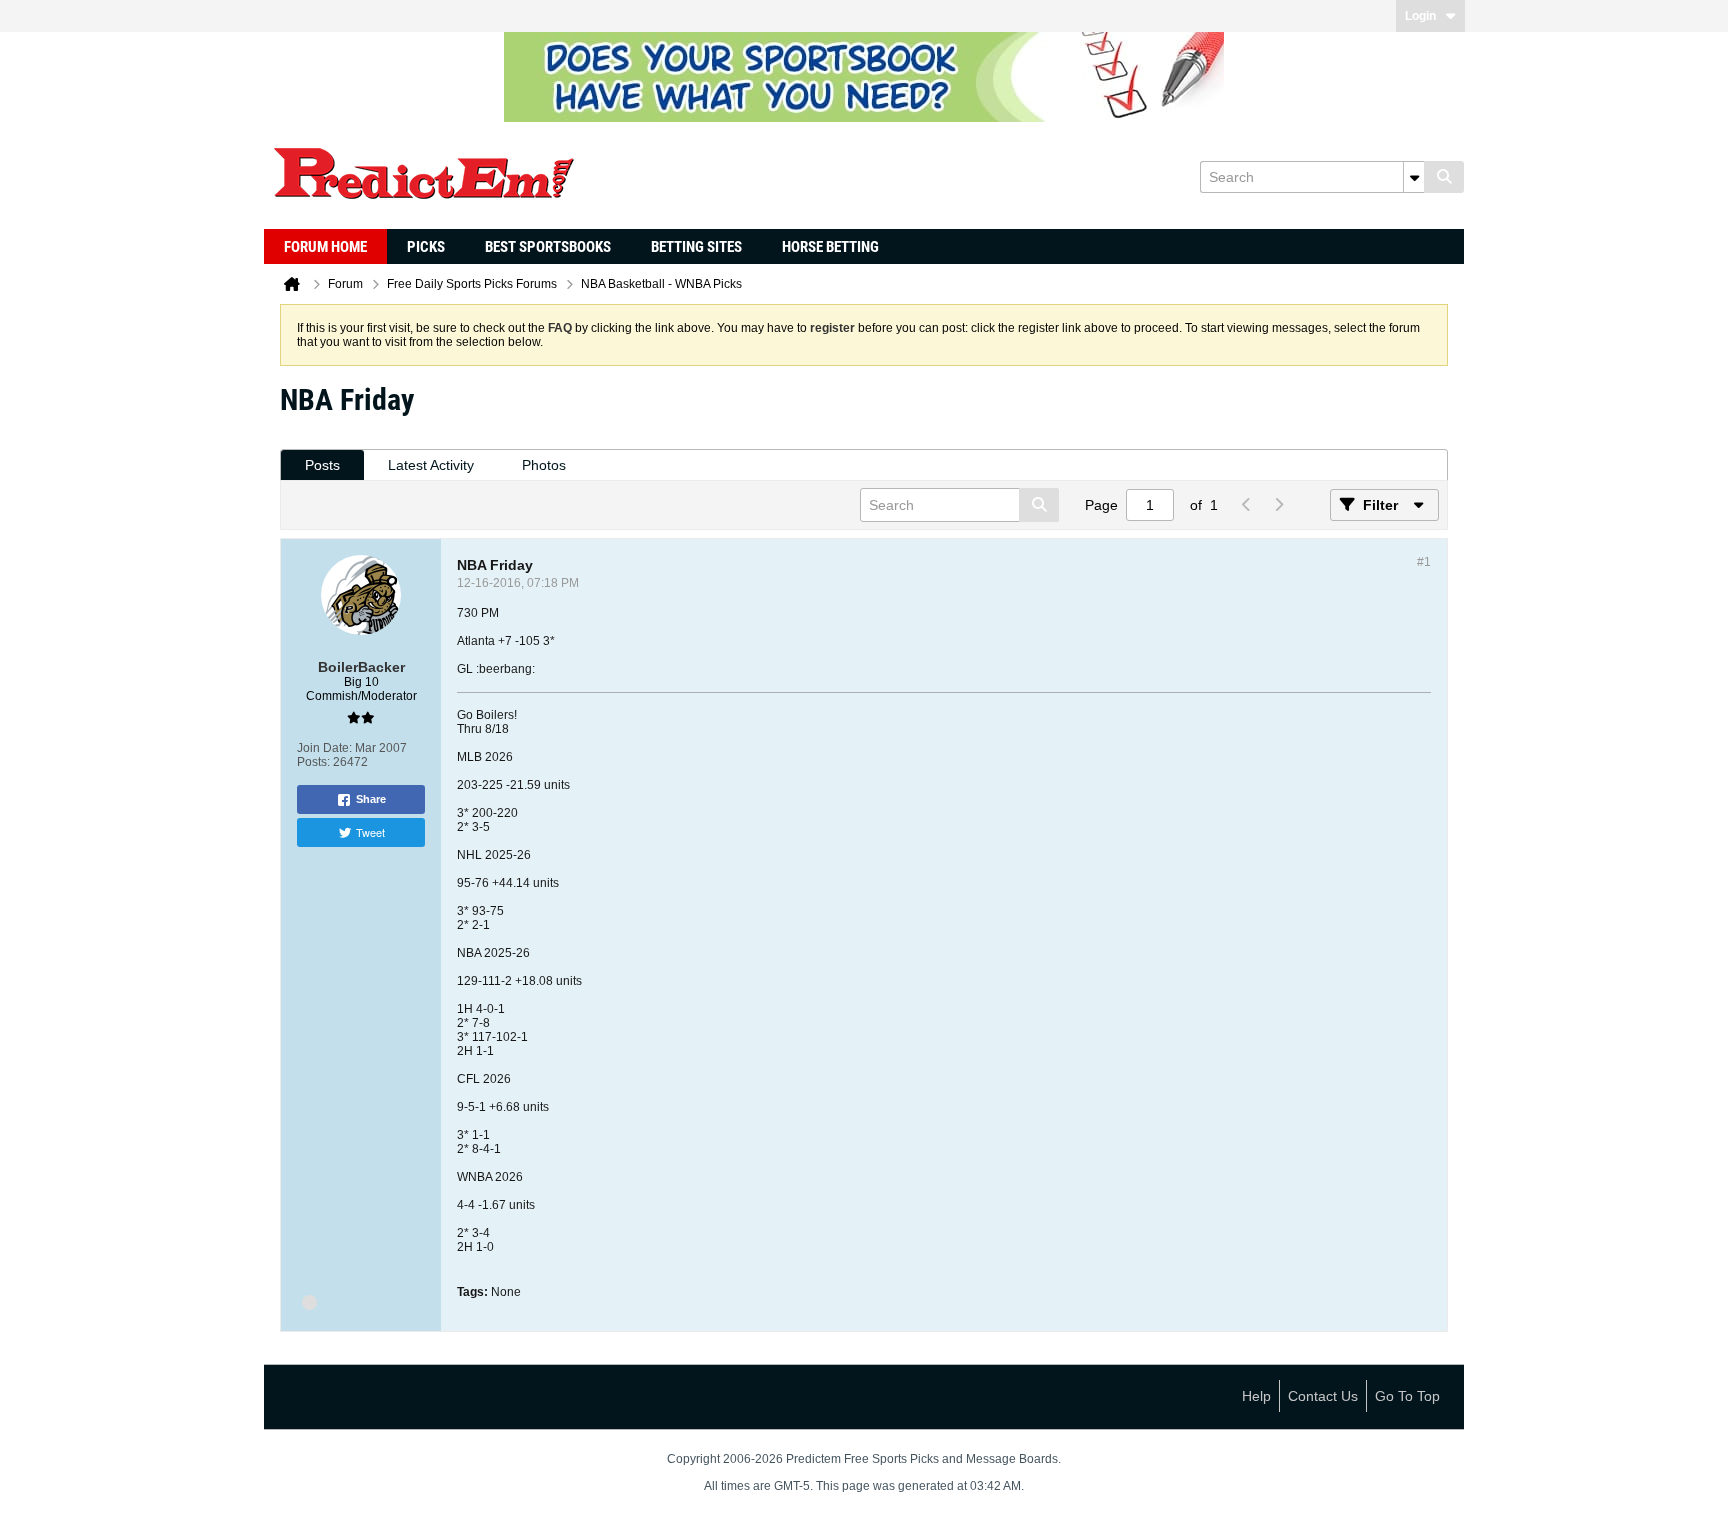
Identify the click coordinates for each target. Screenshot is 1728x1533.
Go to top (1407, 1396)
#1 (1424, 562)
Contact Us (1323, 1396)
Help (1256, 1396)
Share (371, 799)
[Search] (1444, 177)
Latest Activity (431, 465)
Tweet (370, 832)
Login (1420, 16)
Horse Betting (830, 247)
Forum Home (325, 247)
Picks (426, 247)
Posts (322, 465)
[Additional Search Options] (1414, 177)
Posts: (313, 762)
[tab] (322, 465)
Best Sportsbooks (548, 247)
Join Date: (324, 748)
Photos (544, 465)
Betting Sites (696, 247)
